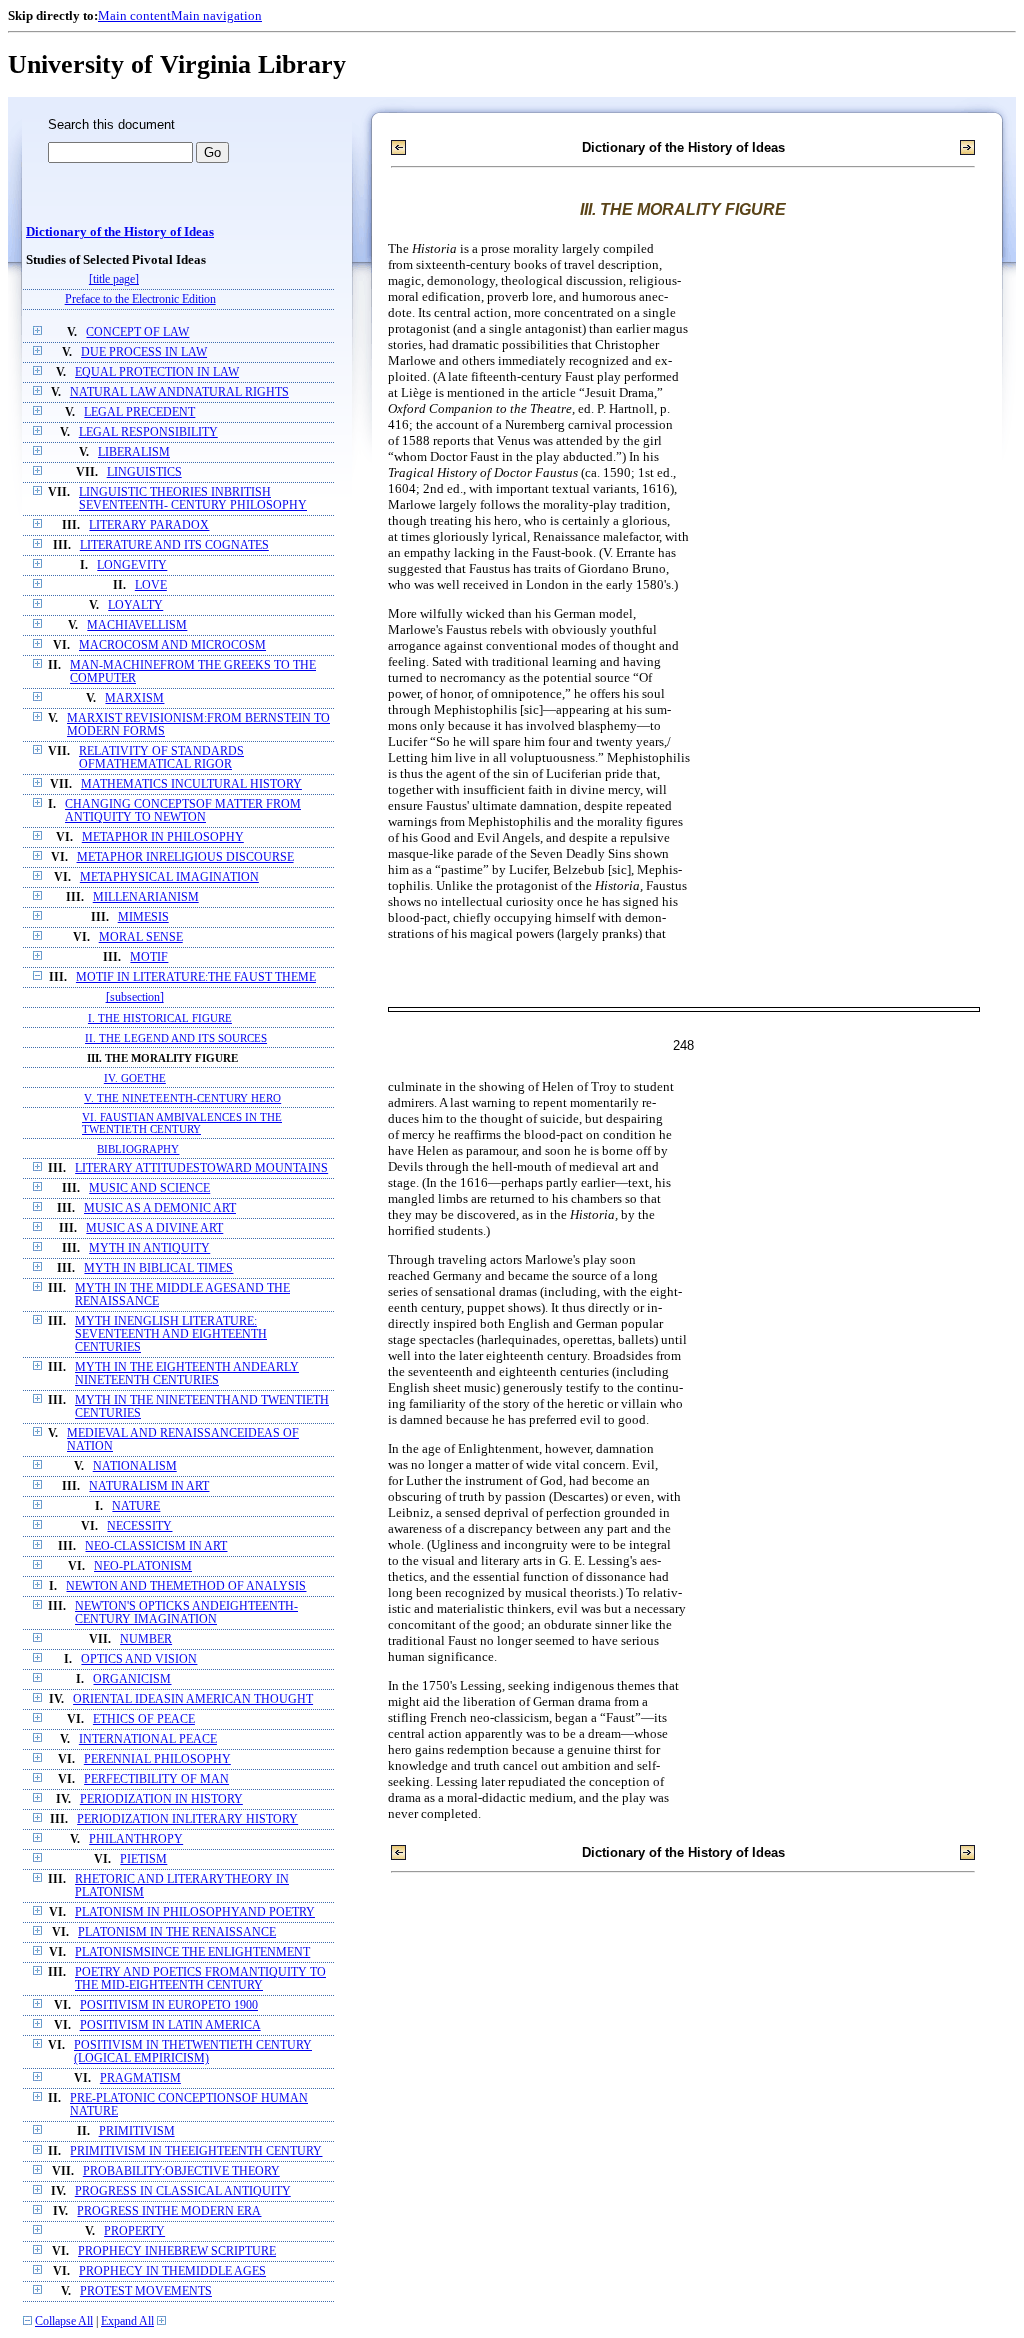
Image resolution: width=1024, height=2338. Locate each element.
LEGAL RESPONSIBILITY (148, 432)
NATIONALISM (135, 1466)
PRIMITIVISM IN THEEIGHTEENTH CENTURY (196, 2151)
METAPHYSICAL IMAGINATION (169, 877)
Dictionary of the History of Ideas (120, 232)
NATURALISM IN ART (149, 1486)
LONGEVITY (132, 565)
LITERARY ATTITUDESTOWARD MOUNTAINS (201, 1168)
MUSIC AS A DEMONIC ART (160, 1208)
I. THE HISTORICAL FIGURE (160, 1018)
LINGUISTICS (144, 472)
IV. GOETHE (135, 1078)
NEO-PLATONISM (143, 1566)
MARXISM (134, 698)
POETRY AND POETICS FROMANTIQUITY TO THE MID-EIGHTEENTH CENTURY (200, 1979)
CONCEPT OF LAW (137, 332)
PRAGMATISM (140, 2078)
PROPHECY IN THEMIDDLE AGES (172, 2271)
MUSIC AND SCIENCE (149, 1188)
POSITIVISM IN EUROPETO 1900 (169, 2005)
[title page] (114, 279)
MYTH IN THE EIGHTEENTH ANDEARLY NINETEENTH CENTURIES (187, 1374)
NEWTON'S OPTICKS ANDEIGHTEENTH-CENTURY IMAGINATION (186, 1613)
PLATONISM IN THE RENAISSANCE (177, 1932)
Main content (134, 15)
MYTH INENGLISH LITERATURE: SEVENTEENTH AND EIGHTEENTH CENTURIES (171, 1334)
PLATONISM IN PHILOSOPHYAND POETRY (195, 1912)
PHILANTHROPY (136, 1839)
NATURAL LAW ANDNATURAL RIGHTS (179, 392)
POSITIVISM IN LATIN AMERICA (170, 2025)
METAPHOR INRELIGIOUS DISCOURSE (185, 857)
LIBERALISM (134, 452)
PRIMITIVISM (137, 2131)
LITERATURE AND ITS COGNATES (174, 545)
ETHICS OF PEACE (144, 1719)
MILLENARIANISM (146, 897)
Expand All (127, 2321)
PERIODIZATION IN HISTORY (161, 1799)
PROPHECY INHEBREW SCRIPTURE (177, 2251)
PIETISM (143, 1859)
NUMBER (146, 1639)
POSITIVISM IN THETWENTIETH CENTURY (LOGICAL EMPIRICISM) (193, 2052)
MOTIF (149, 957)
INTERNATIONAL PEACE (148, 1739)
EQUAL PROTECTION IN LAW (157, 372)
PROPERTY (134, 2231)
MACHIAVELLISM (137, 625)
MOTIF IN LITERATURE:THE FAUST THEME (196, 977)
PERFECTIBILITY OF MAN (156, 1779)
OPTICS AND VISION (139, 1659)
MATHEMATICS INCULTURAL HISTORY (191, 784)
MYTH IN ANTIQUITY (149, 1248)
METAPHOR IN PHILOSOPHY (163, 837)
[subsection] (135, 997)
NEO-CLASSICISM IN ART (156, 1546)
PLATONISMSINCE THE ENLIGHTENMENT (192, 1952)
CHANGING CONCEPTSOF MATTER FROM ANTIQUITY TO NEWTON (183, 811)
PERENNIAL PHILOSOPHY (157, 1759)
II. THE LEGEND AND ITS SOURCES (176, 1038)
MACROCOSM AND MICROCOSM (172, 645)
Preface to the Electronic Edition (140, 299)
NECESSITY (139, 1526)
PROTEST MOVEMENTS (146, 2291)
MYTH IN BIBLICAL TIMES (158, 1268)
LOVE (151, 585)
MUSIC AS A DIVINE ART (154, 1228)
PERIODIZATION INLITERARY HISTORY (187, 1819)
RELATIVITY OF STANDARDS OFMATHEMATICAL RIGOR (161, 758)
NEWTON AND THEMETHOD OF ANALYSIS (186, 1586)
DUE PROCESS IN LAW (144, 352)
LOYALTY (135, 605)
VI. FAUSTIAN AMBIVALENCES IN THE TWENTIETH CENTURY (182, 1123)
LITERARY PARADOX (149, 525)
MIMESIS (143, 917)
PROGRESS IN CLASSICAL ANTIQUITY (183, 2191)
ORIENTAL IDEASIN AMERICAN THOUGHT (193, 1699)
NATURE (136, 1506)
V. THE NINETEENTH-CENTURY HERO (182, 1098)
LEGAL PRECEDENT (139, 412)
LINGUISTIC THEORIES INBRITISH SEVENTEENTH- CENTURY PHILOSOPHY (193, 499)
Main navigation (216, 15)
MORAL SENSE (141, 937)
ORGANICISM (132, 1679)
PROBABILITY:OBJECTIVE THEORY (181, 2171)
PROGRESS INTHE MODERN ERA (169, 2211)
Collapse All (64, 2321)
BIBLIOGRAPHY (138, 1149)
